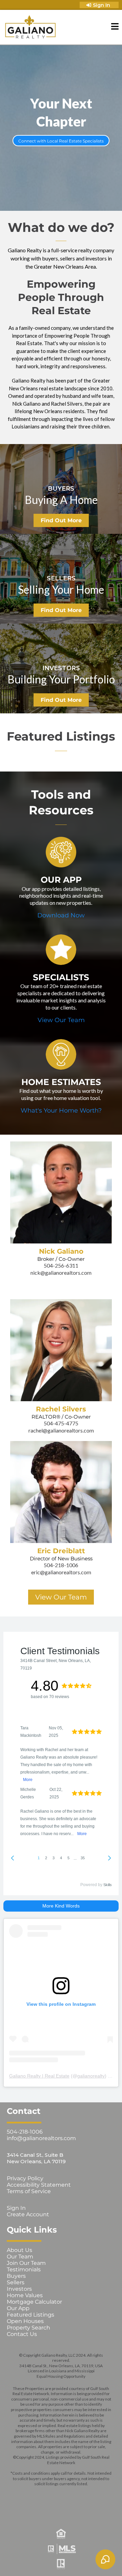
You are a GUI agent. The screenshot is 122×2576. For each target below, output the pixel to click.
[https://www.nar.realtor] (61, 2564)
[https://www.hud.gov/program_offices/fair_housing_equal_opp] (61, 2534)
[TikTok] (61, 2511)
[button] (115, 27)
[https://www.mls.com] (61, 2549)
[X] (61, 2495)
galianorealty (91, 2076)
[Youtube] (100, 2495)
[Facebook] (23, 2495)
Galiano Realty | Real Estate (39, 2076)
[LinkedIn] (80, 2495)
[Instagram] (42, 2495)
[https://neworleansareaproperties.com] (30, 27)
